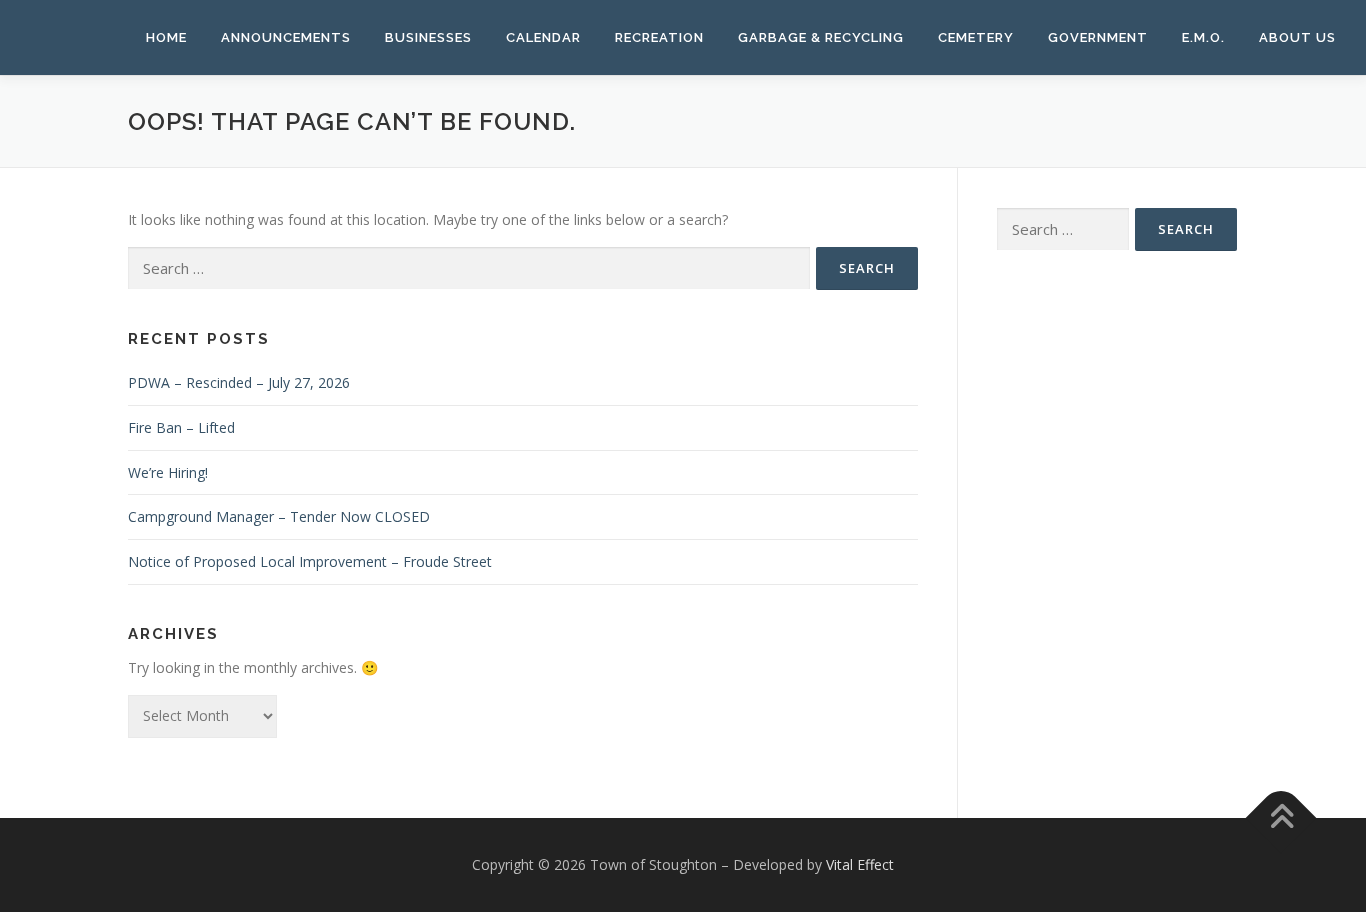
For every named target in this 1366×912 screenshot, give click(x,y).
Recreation (659, 37)
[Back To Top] (1281, 817)
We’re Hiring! (168, 472)
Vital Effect (860, 864)
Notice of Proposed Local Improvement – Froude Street (310, 561)
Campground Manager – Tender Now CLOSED (279, 516)
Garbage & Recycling (821, 37)
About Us (1297, 37)
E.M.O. (1203, 37)
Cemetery (976, 37)
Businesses (428, 37)
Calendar (543, 37)
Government (1098, 37)
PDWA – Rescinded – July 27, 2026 (239, 382)
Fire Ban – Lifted (181, 427)
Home (166, 37)
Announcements (286, 37)
